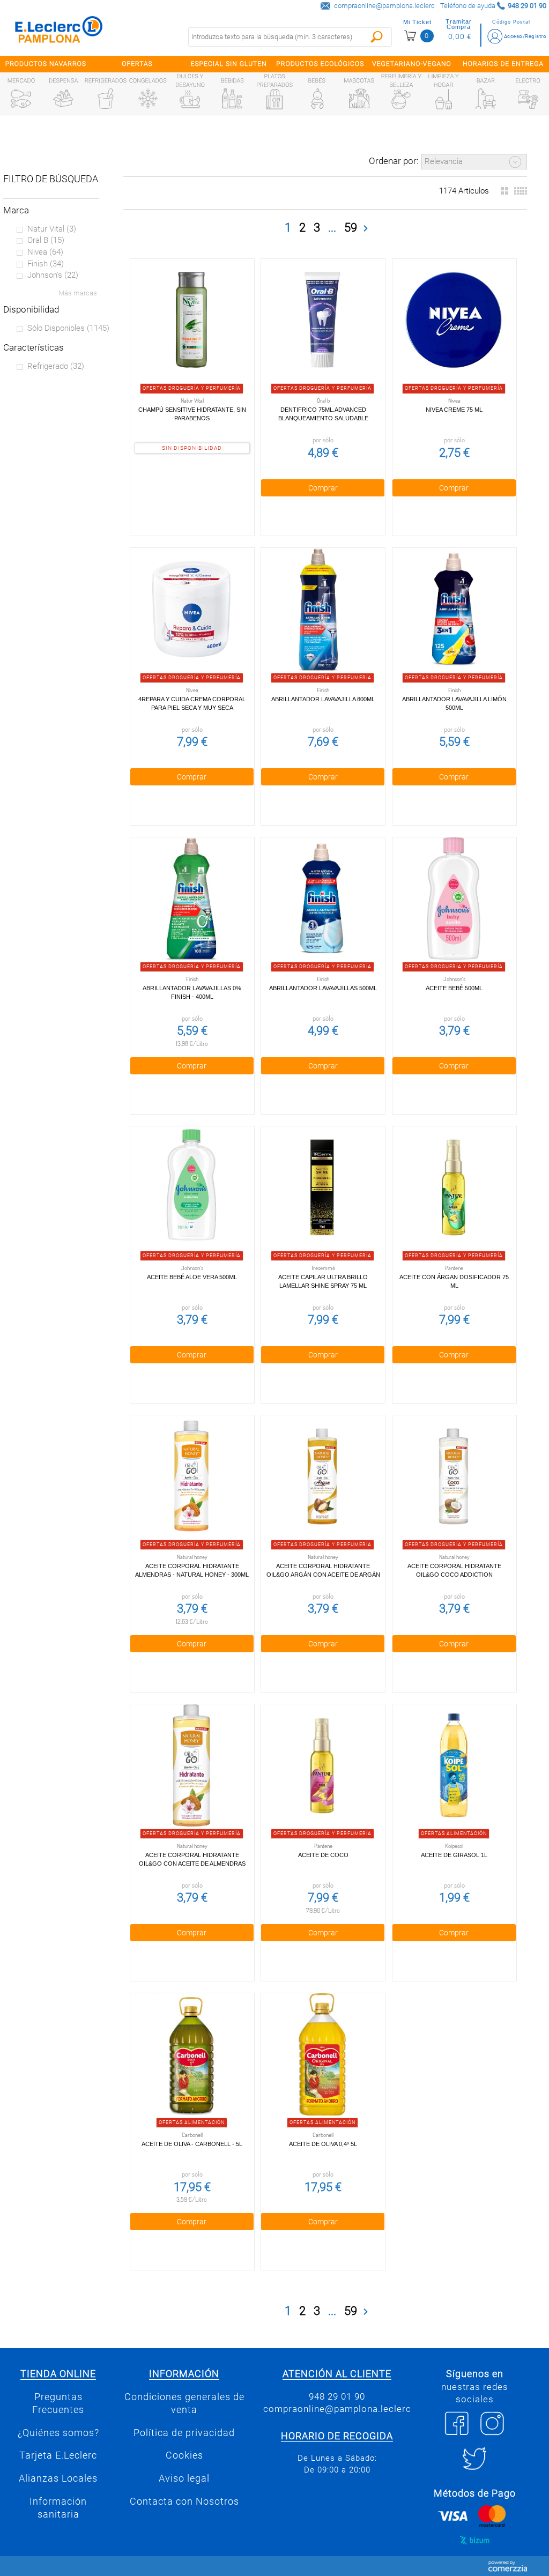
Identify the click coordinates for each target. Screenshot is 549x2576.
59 (351, 228)
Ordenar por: (394, 161)
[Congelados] (148, 99)
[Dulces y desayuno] (190, 99)
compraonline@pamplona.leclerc (384, 6)
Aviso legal (184, 2478)
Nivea (45, 252)
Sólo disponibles (68, 328)
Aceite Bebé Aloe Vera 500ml (192, 1277)
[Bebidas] (232, 99)
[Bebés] (317, 99)
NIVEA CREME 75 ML (454, 410)
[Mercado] (21, 99)
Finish (46, 264)
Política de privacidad (184, 2433)
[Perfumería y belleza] (401, 99)
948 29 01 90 (337, 2396)
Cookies (184, 2455)
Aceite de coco (323, 1855)
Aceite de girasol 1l (454, 1855)
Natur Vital (52, 229)
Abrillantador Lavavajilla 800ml (323, 699)
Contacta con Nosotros (184, 2501)
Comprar (323, 488)
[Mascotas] (359, 99)
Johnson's (53, 275)
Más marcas (78, 293)
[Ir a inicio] (59, 32)
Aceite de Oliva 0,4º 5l (323, 2144)
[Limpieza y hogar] (443, 99)
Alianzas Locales (58, 2478)
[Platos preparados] (274, 99)
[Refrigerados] (106, 99)
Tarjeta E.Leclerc (58, 2455)
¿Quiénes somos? (58, 2433)
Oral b (46, 240)
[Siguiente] (366, 228)
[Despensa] (63, 99)
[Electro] (528, 99)
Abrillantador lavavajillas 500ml (323, 988)
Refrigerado (56, 366)
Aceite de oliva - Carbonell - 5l (192, 2144)
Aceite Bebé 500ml (454, 988)
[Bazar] (486, 99)
